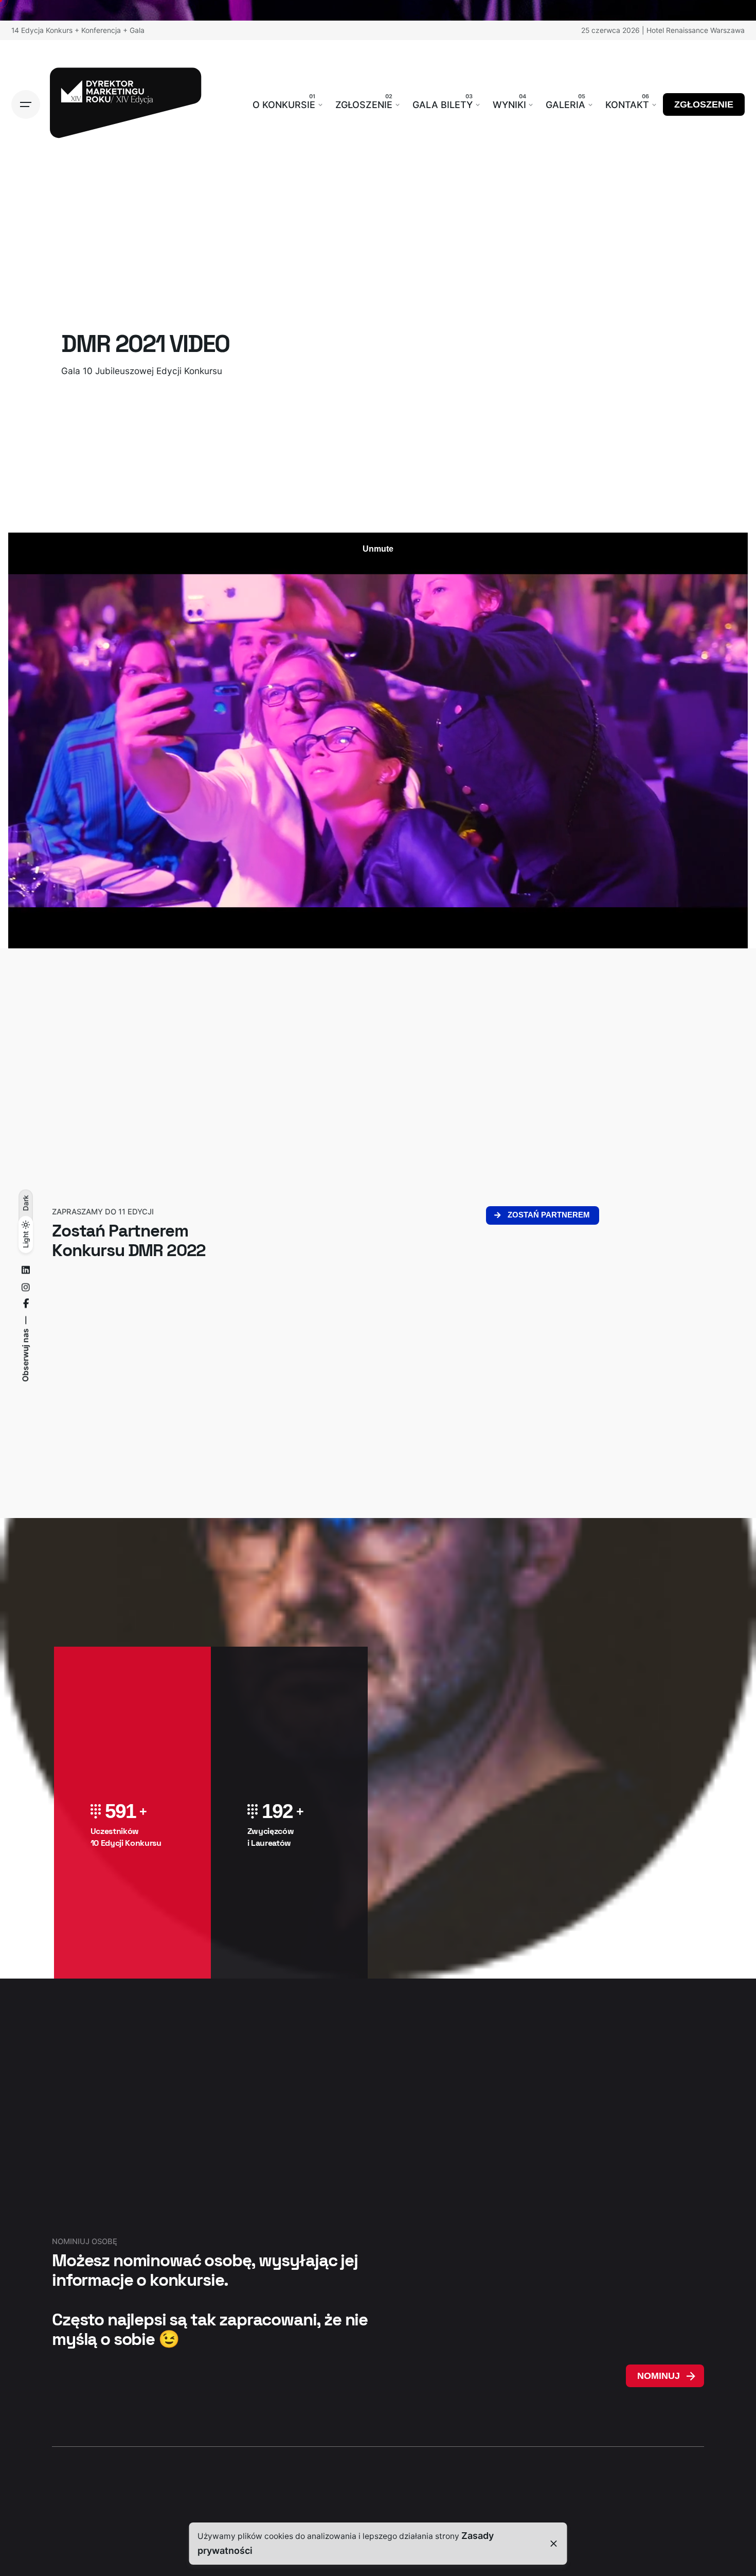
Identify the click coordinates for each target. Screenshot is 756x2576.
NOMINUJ (659, 2376)
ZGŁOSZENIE (704, 104)
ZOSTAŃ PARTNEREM (549, 1215)
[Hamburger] (26, 104)
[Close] (554, 2544)
